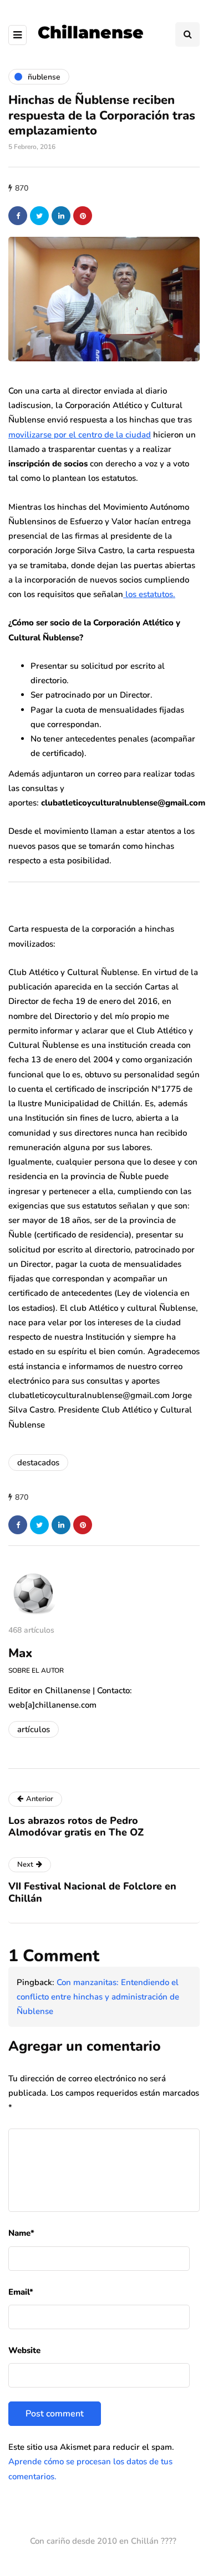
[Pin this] (83, 216)
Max (20, 1653)
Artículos (34, 1729)
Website (24, 2350)
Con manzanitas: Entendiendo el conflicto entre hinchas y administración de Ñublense (98, 1997)
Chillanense (91, 33)
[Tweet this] (39, 216)
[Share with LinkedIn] (61, 216)
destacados (38, 1463)
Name (21, 2233)
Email (21, 2292)
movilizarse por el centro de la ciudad (80, 435)
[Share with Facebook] (18, 216)
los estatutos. (149, 594)
